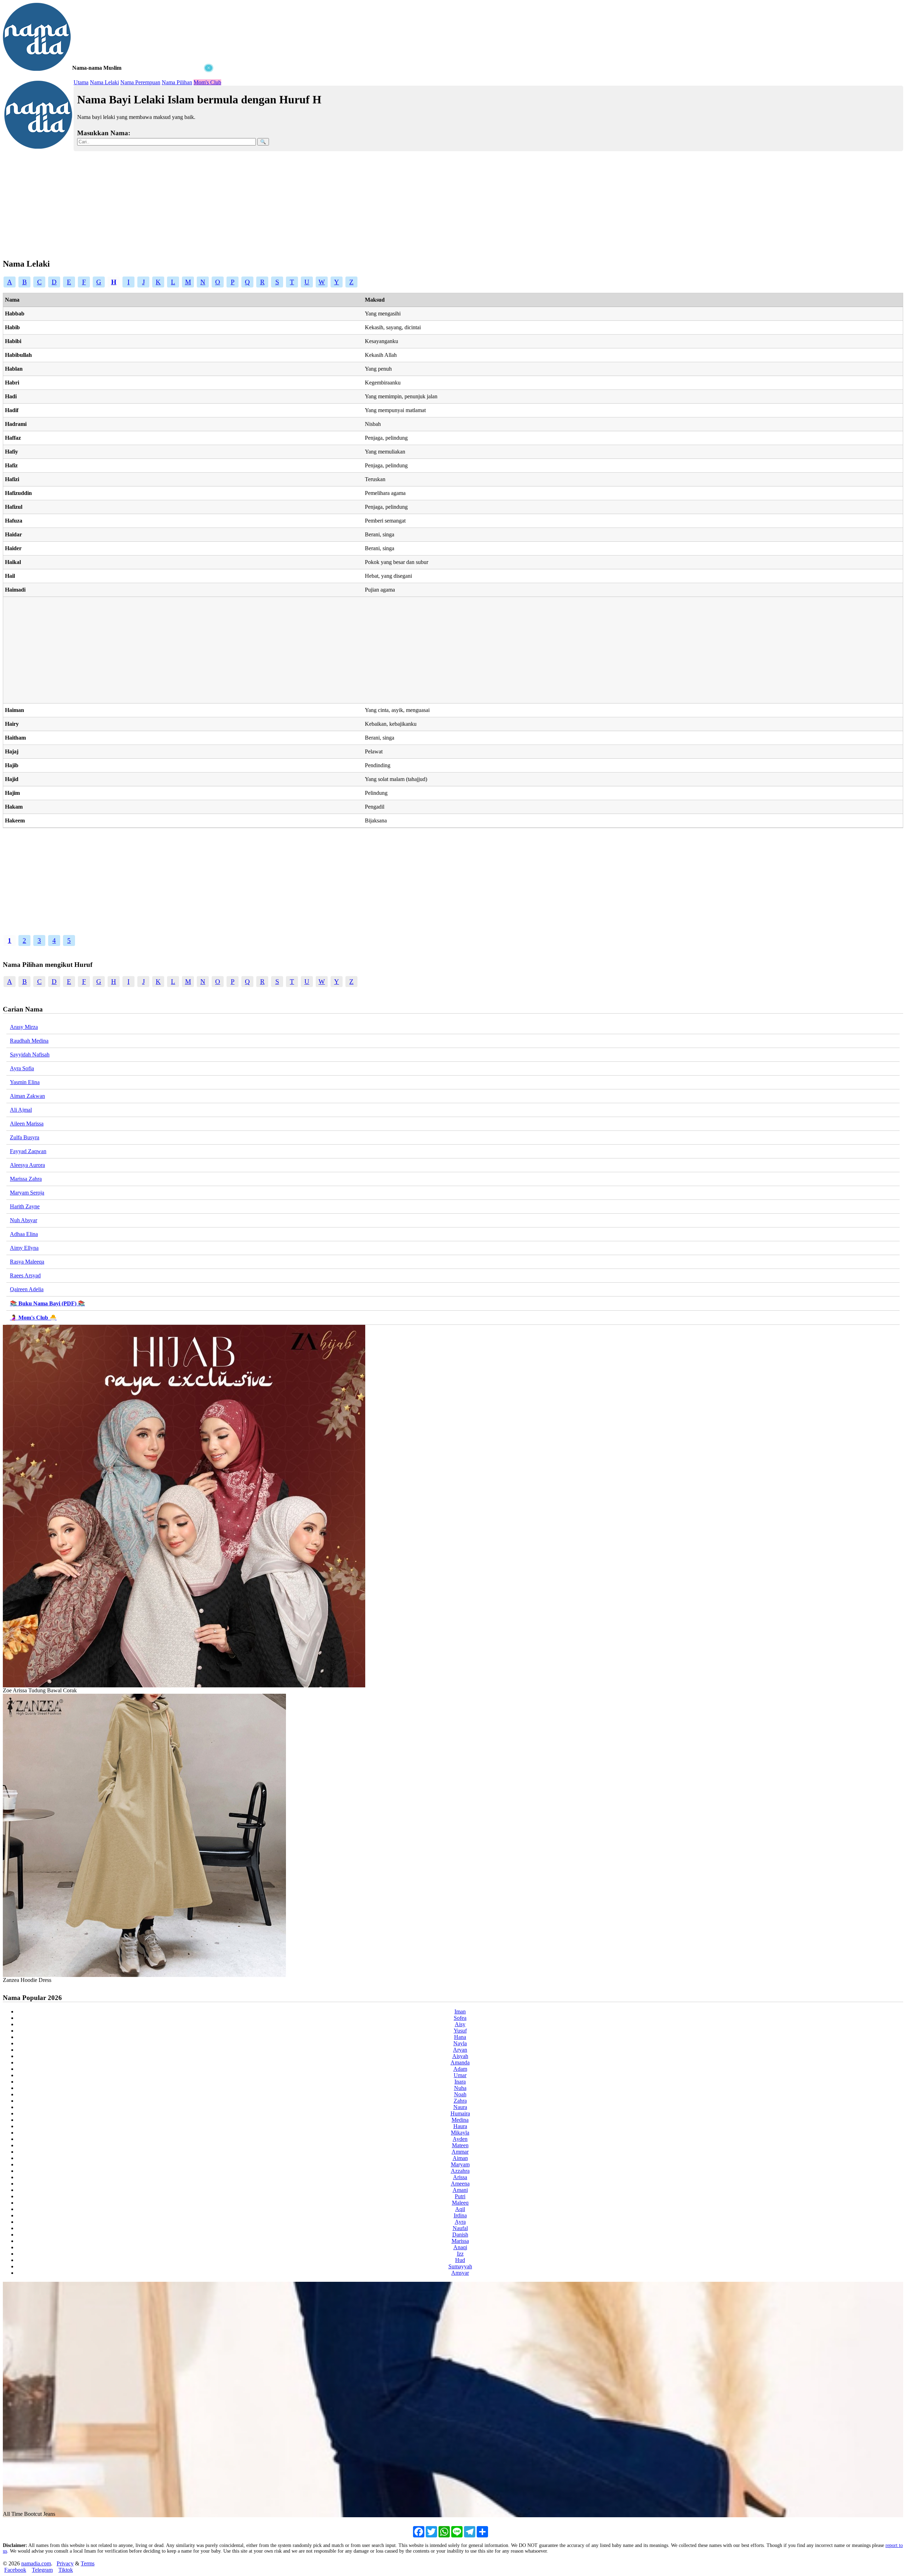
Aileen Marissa (27, 1124)
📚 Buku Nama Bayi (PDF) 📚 (47, 1303)
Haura (460, 2126)
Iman (460, 2011)
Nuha (460, 2088)
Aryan (460, 2050)
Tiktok (66, 2570)
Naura (460, 2107)
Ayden (460, 2139)
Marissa (460, 2241)
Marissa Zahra (26, 1179)
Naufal (460, 2228)
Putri (460, 2196)
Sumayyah (460, 2266)
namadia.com (36, 2563)
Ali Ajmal (21, 1110)
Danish (460, 2235)
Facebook (15, 2570)
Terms (88, 2563)
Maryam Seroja (27, 1193)
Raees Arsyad (25, 1275)
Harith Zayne (25, 1206)
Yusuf (460, 2031)
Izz (460, 2254)
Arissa (460, 2177)
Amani (460, 2190)
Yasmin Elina (25, 1082)
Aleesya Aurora (27, 1165)
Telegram (42, 2570)
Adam (460, 2069)
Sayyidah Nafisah (30, 1055)
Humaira (460, 2113)
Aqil (460, 2209)
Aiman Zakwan (27, 1096)
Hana (460, 2037)
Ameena (460, 2184)
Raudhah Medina (29, 1041)
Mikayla (460, 2133)
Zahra (460, 2101)
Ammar (460, 2152)
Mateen (460, 2145)
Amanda (460, 2062)
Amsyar (460, 2273)
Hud (460, 2260)
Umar (460, 2075)
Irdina (460, 2215)
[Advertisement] (109, 117)
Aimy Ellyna (24, 1248)
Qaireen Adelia (27, 1289)
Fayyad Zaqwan (28, 1151)
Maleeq (460, 2203)
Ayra (460, 2222)
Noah (460, 2094)
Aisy (460, 2024)
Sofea (460, 2018)
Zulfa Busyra (25, 1137)
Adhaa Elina (24, 1234)
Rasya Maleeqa (27, 1262)
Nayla (460, 2043)
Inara (460, 2082)
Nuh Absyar (24, 1220)
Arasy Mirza (24, 1027)
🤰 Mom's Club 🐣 (33, 1318)
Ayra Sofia (22, 1068)
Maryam (460, 2164)
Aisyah (460, 2056)
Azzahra (460, 2171)
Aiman (460, 2158)
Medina (460, 2120)
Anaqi (460, 2247)
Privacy (65, 2563)
